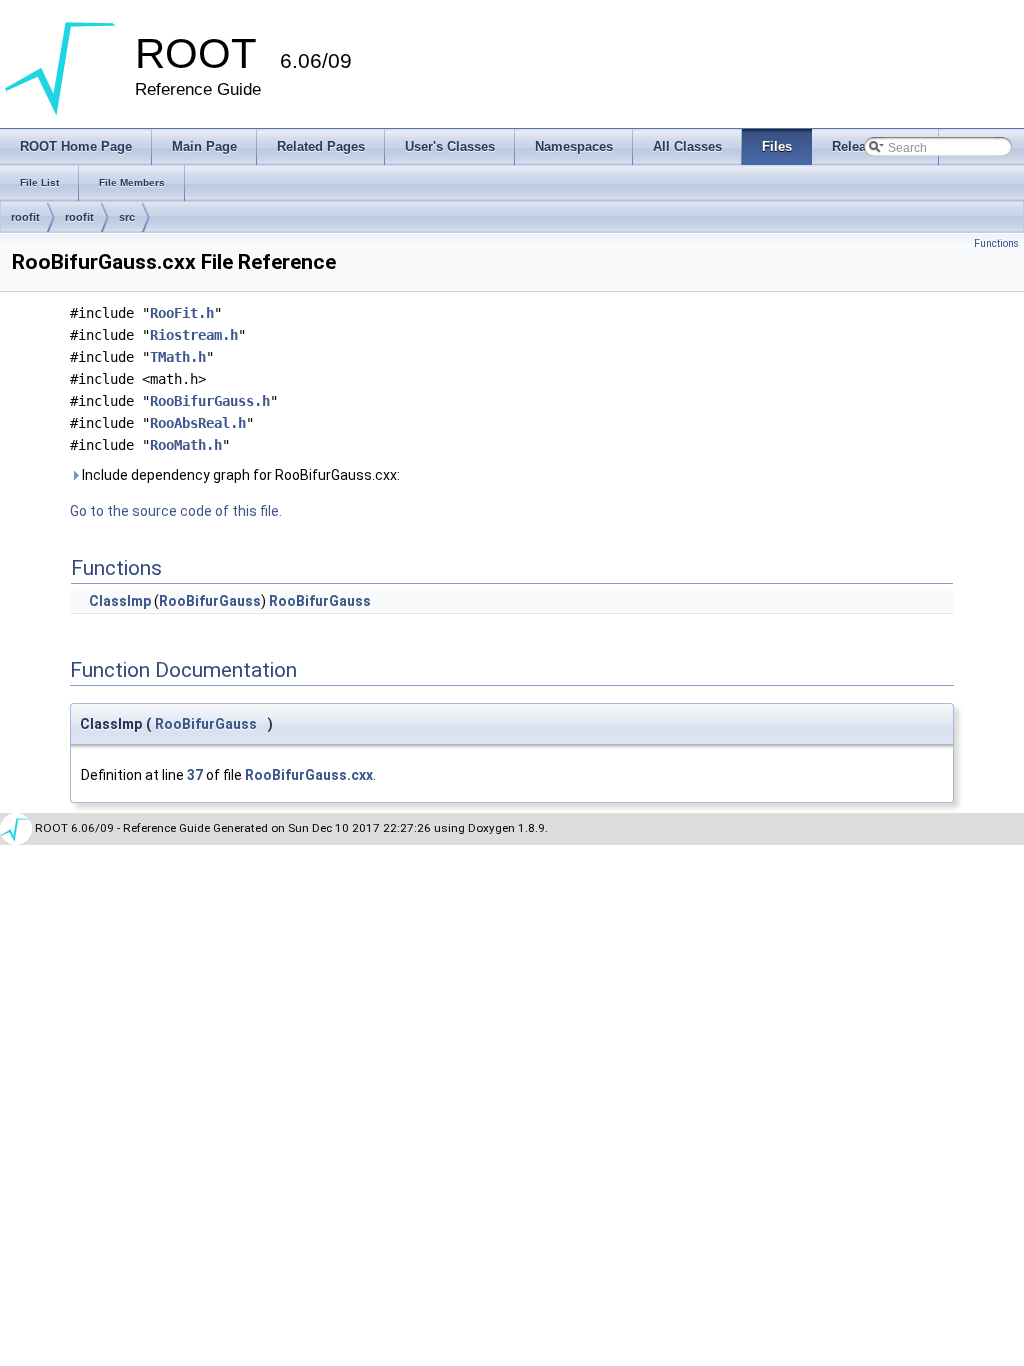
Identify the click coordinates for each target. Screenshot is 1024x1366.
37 (195, 775)
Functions (996, 243)
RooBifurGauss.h (210, 401)
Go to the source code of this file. (176, 511)
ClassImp (120, 601)
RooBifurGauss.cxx (309, 775)
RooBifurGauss (210, 601)
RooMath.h (186, 445)
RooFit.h (182, 313)
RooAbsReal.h (198, 423)
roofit (25, 217)
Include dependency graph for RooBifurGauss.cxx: (239, 475)
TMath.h (178, 357)
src (127, 217)
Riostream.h (194, 335)
